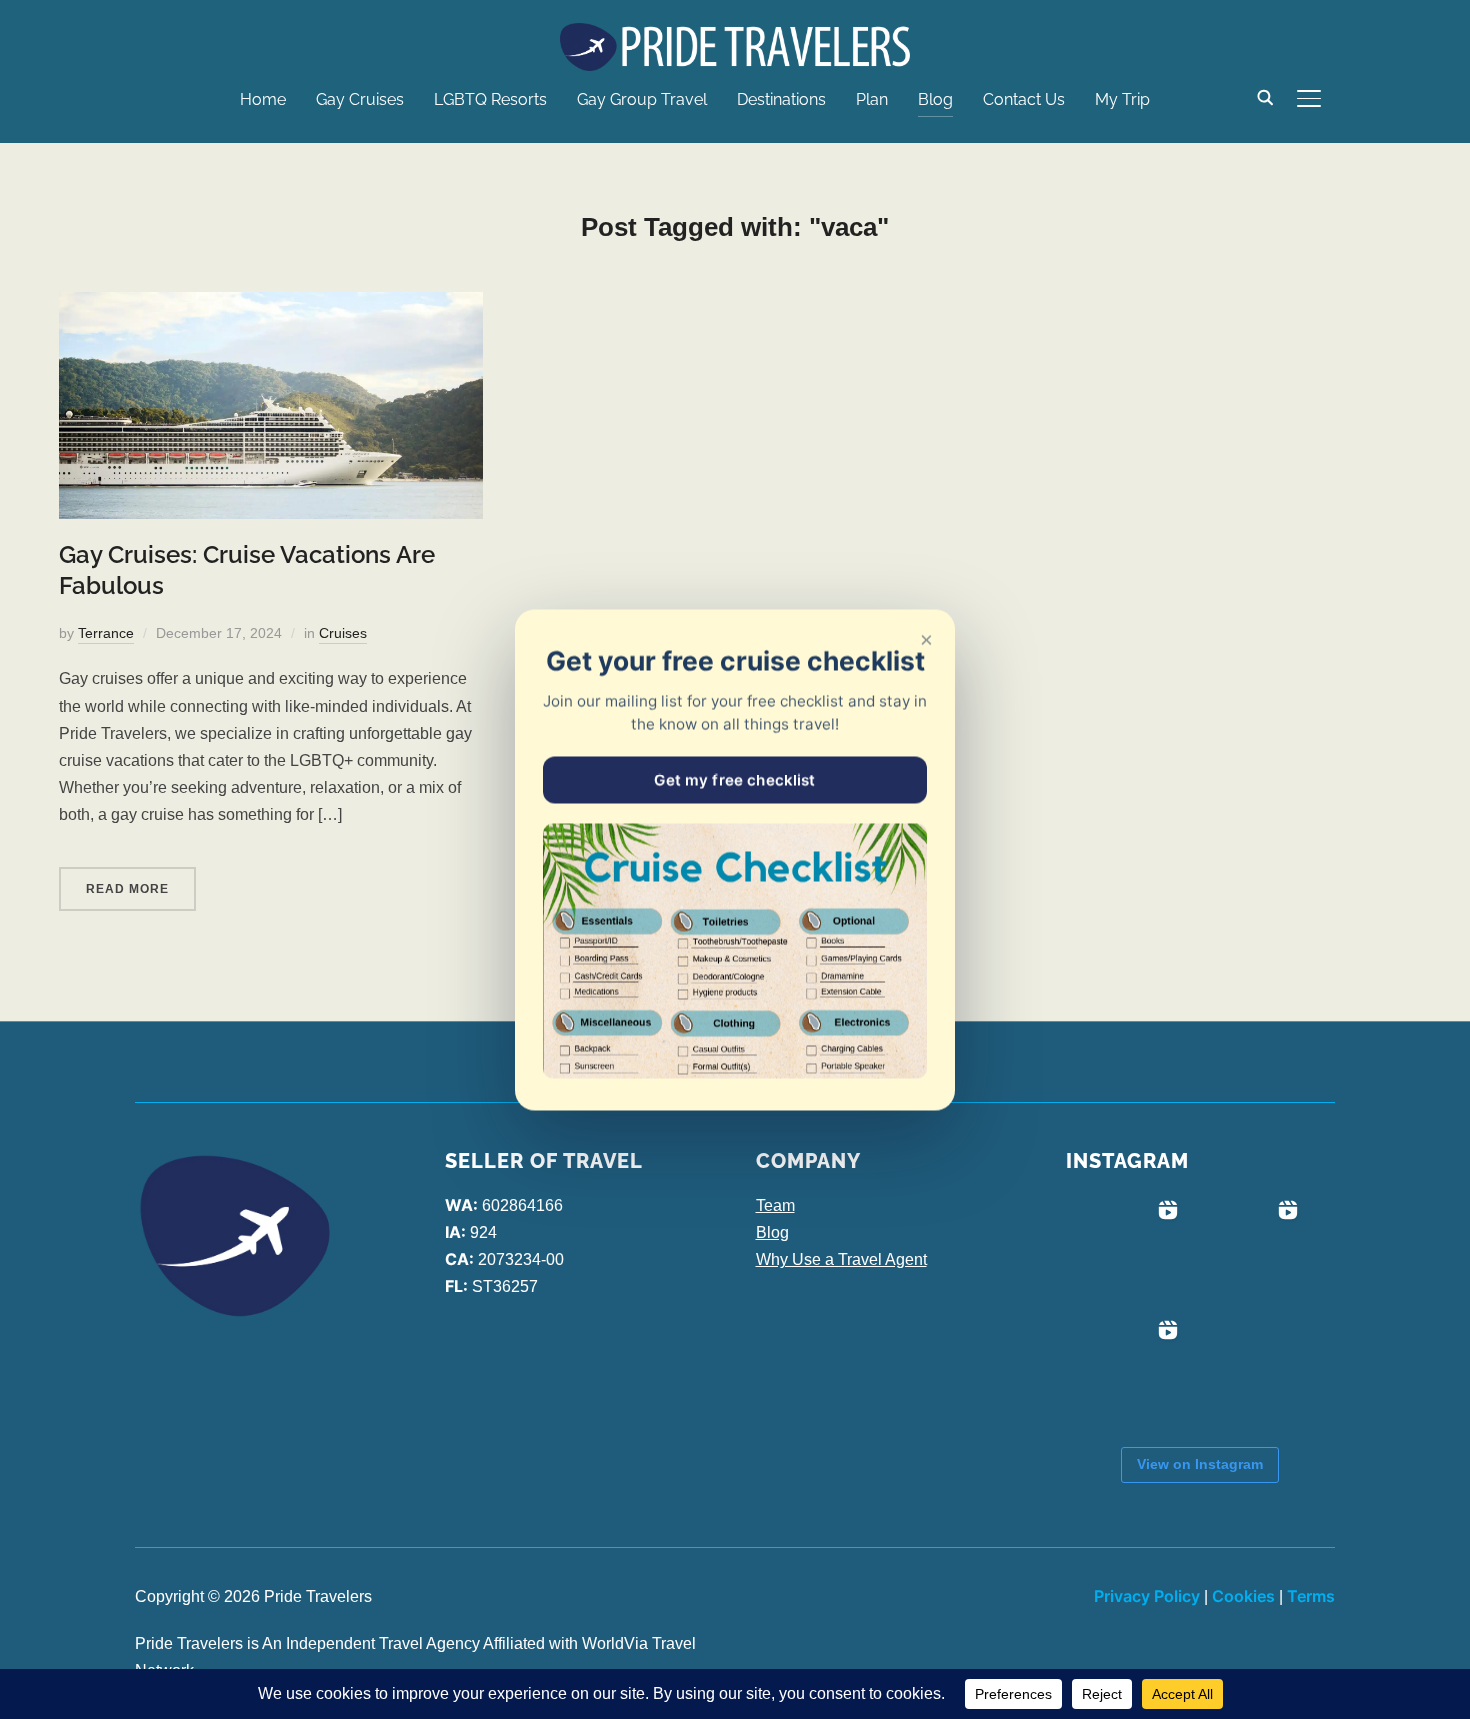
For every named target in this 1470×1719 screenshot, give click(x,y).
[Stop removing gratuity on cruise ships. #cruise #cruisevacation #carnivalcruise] (1246, 1252)
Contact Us (1024, 99)
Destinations (781, 99)
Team (775, 1205)
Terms (1311, 1596)
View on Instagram (1200, 1464)
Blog (935, 99)
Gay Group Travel (642, 99)
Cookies (1243, 1596)
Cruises (343, 633)
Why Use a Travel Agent (841, 1259)
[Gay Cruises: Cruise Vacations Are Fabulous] (271, 305)
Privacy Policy (1147, 1596)
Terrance (106, 633)
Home (263, 99)
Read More (127, 889)
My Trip (1122, 99)
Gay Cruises (360, 99)
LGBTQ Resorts (490, 99)
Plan (872, 99)
